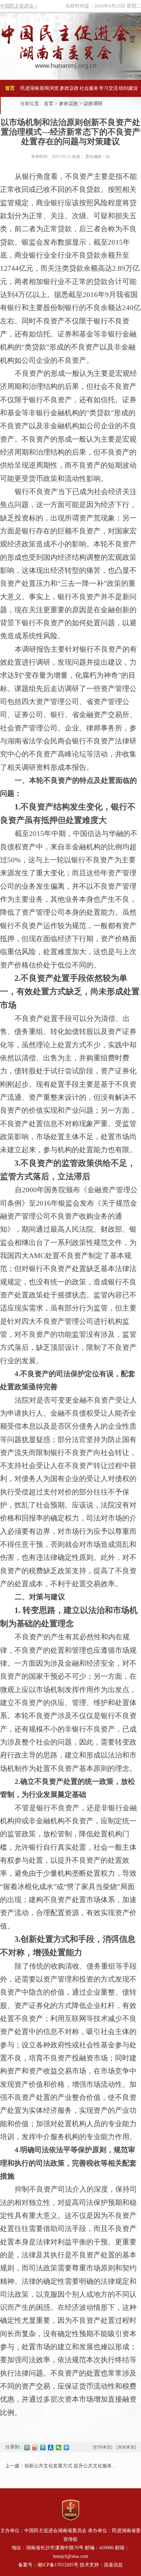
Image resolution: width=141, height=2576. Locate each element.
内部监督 (10, 105)
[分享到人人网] (51, 2448)
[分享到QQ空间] (27, 2448)
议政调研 (93, 104)
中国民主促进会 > (19, 6)
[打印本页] (103, 2447)
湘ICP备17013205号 (58, 2565)
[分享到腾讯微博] (43, 2448)
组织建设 (128, 88)
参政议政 (69, 88)
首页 (10, 88)
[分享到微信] (59, 2448)
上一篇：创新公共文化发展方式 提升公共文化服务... (61, 2466)
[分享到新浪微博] (35, 2448)
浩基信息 (113, 2565)
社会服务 (89, 88)
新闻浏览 (49, 88)
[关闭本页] (126, 2447)
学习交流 (108, 88)
